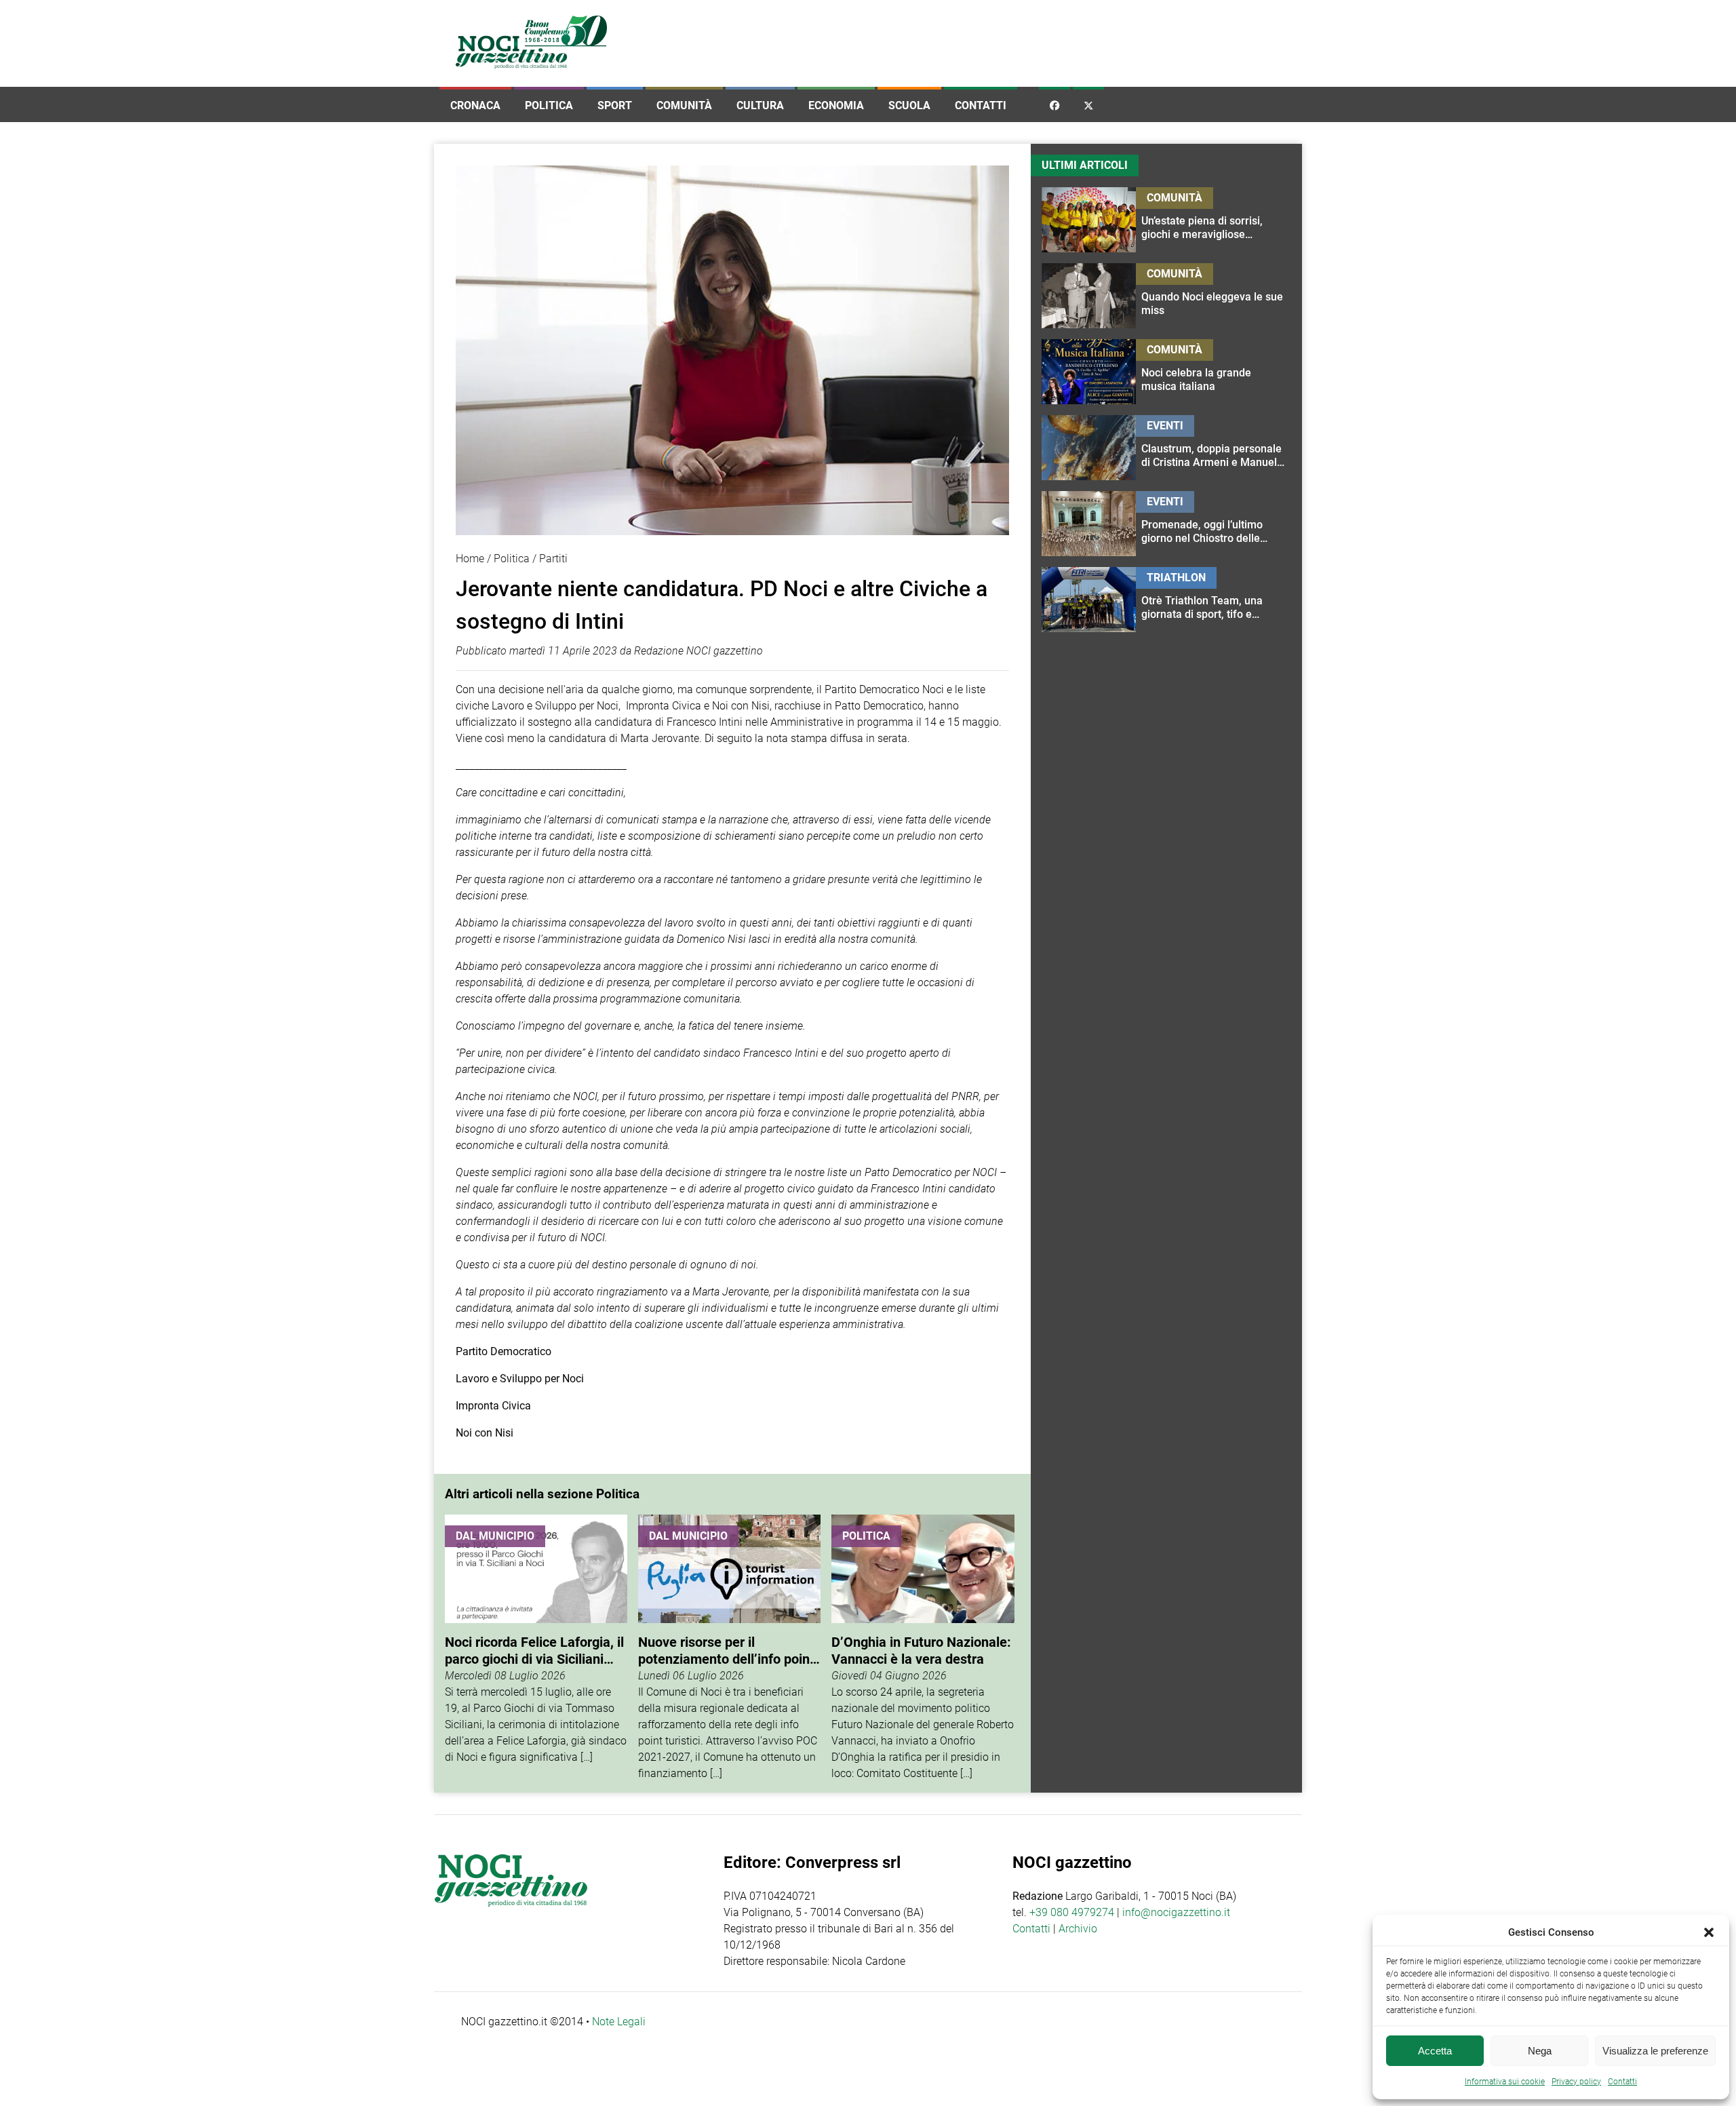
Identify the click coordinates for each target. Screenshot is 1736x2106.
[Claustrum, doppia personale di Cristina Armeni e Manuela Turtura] (1214, 448)
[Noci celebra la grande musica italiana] (1214, 372)
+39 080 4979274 (1072, 1912)
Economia (836, 105)
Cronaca (475, 105)
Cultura (760, 105)
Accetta (1435, 2051)
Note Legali (619, 2022)
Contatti (981, 105)
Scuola (909, 105)
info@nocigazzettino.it (1176, 1912)
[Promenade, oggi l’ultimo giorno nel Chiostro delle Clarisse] (1214, 524)
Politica (549, 105)
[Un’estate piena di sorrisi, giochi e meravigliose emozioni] (1214, 220)
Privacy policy (1576, 2082)
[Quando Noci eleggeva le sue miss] (1214, 296)
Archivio (1078, 1929)
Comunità (684, 105)
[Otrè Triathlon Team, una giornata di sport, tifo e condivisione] (1214, 600)
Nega (1540, 2051)
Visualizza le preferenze (1655, 2051)
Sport (615, 105)
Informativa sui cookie (1505, 2082)
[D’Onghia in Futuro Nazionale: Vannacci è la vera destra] (923, 1648)
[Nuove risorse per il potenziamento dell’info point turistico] (729, 1648)
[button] (1709, 1932)
